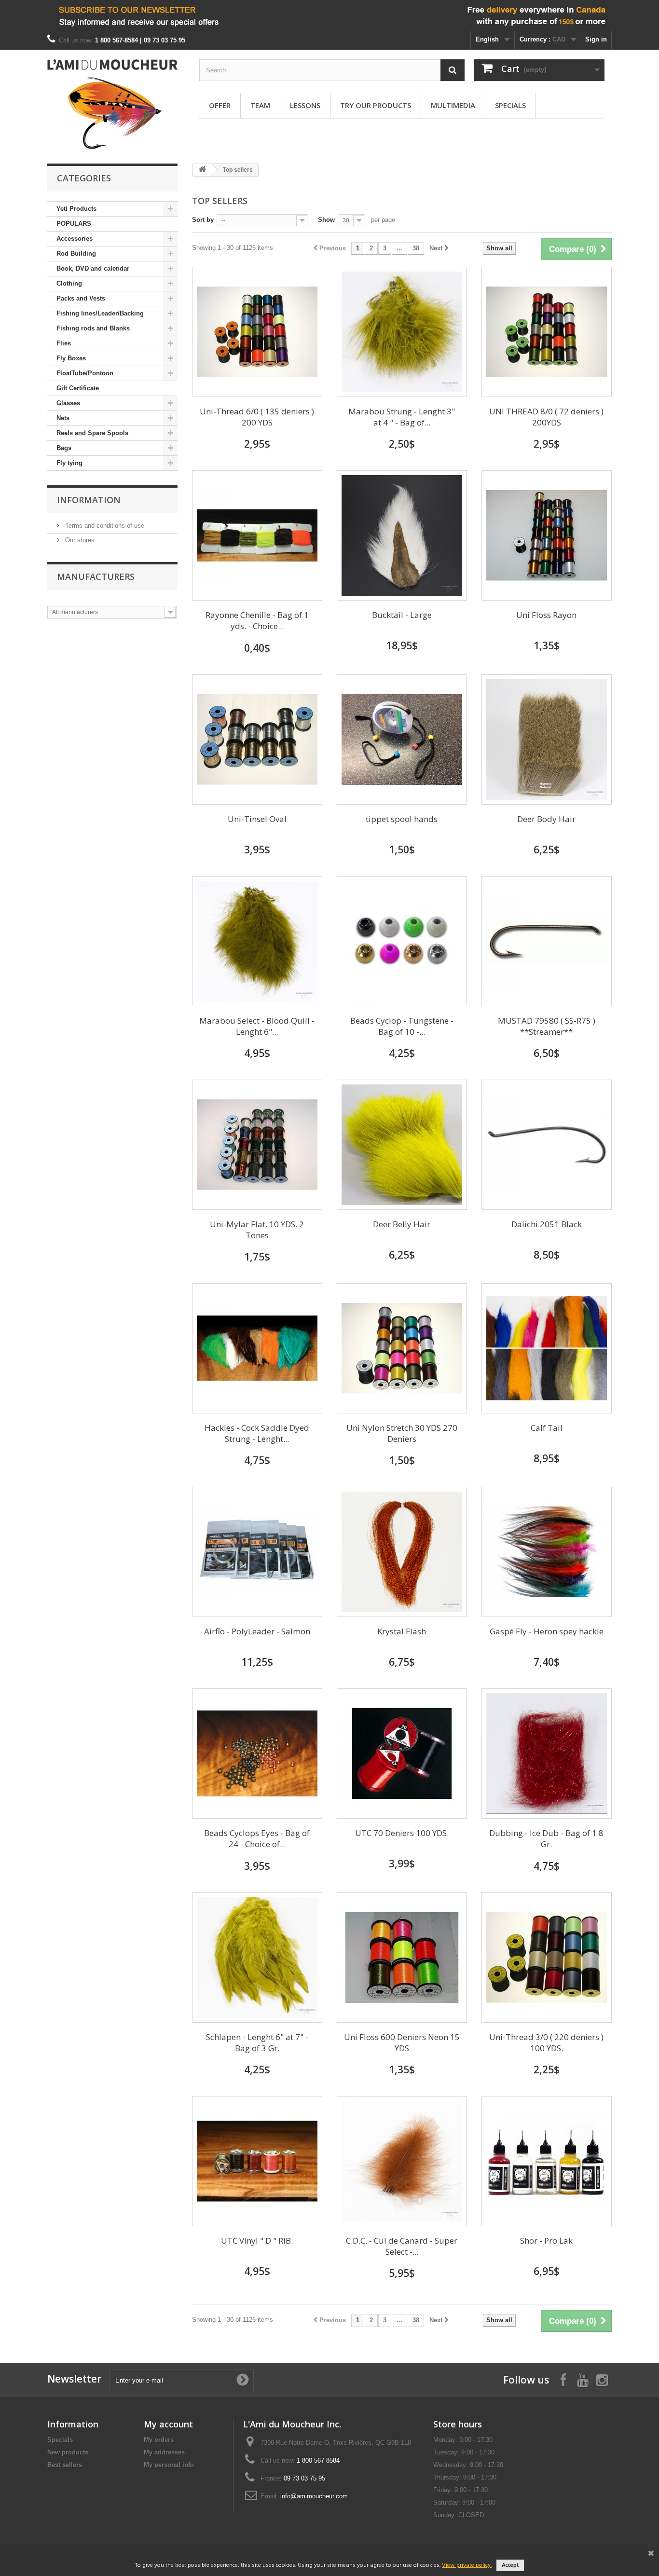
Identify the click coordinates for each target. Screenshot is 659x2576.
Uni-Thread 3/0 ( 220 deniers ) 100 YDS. (546, 2042)
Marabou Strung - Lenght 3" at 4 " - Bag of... (402, 417)
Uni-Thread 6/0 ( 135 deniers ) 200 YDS (257, 417)
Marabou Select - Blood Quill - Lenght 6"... (257, 1026)
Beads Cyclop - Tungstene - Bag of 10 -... (402, 1026)
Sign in (596, 39)
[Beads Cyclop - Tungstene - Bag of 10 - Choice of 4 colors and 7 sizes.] (402, 941)
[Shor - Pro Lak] (547, 2161)
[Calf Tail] (547, 1348)
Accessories (75, 239)
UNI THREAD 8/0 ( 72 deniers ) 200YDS (546, 417)
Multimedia (453, 105)
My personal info (169, 2465)
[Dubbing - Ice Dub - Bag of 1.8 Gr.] (547, 1754)
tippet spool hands (402, 819)
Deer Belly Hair (402, 1224)
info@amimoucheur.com (314, 2496)
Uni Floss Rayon (546, 615)
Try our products (376, 105)
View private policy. (467, 2565)
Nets (63, 418)
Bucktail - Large (402, 615)
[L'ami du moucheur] (112, 104)
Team (260, 105)
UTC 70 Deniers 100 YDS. (402, 1833)
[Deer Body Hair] (547, 740)
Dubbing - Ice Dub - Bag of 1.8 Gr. (546, 1838)
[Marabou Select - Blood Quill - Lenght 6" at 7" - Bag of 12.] (257, 941)
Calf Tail (547, 1428)
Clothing (69, 283)
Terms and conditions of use (104, 526)
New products (68, 2452)
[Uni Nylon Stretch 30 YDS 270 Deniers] (402, 1348)
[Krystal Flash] (402, 1552)
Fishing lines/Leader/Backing (100, 313)
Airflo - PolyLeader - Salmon (257, 1631)
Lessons (305, 105)
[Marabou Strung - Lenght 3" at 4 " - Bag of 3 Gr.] (402, 332)
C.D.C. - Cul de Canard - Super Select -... (402, 2246)
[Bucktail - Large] (402, 535)
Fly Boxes (71, 358)
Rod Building (76, 253)
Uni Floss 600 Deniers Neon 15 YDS (402, 2042)
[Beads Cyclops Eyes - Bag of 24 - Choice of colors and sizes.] (257, 1754)
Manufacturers (96, 576)
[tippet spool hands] (402, 740)
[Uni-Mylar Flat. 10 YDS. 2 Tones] (257, 1145)
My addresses (164, 2452)
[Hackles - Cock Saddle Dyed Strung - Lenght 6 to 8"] (257, 1348)
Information (89, 500)
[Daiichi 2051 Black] (547, 1145)
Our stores (79, 540)
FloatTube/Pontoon (85, 373)
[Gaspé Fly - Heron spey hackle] (547, 1552)
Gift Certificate (78, 388)
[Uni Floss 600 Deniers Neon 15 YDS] (402, 1958)
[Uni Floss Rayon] (547, 535)
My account (168, 2424)
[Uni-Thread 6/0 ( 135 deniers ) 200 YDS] (257, 332)
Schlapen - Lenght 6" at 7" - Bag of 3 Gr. (257, 2042)
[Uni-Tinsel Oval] (257, 740)
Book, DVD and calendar (93, 268)
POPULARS (74, 224)
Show (326, 220)
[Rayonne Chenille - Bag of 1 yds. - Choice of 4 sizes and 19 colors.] (257, 535)
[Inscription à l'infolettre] (329, 16)
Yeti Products (76, 209)
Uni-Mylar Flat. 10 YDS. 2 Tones (257, 1230)
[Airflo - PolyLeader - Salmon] (257, 1552)
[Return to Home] (202, 170)
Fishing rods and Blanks (93, 328)
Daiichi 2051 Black (547, 1224)
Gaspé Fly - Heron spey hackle (547, 1631)
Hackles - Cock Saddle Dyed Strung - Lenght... (257, 1433)
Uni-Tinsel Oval (257, 819)
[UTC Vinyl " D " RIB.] (257, 2161)
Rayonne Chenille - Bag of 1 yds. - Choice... (257, 620)
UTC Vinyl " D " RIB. (257, 2240)
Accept (510, 2565)
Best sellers (65, 2465)
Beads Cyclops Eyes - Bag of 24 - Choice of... (257, 1838)
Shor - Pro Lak (546, 2240)
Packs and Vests (81, 298)
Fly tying (69, 463)
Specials (510, 105)
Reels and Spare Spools (92, 433)
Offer (220, 105)
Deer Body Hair (546, 819)
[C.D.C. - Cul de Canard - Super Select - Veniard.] (402, 2161)
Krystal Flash (402, 1631)
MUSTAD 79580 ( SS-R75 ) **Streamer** (547, 1026)
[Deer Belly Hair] (402, 1145)
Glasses (68, 403)
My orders (159, 2440)
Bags (64, 448)
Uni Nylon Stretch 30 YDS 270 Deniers (402, 1433)
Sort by (203, 220)
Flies (64, 343)
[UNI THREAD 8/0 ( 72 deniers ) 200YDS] (547, 332)
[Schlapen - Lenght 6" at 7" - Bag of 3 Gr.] (257, 1958)
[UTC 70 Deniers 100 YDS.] (402, 1754)
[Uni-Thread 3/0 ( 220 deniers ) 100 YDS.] (547, 1958)
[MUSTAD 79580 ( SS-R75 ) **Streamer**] (547, 941)
